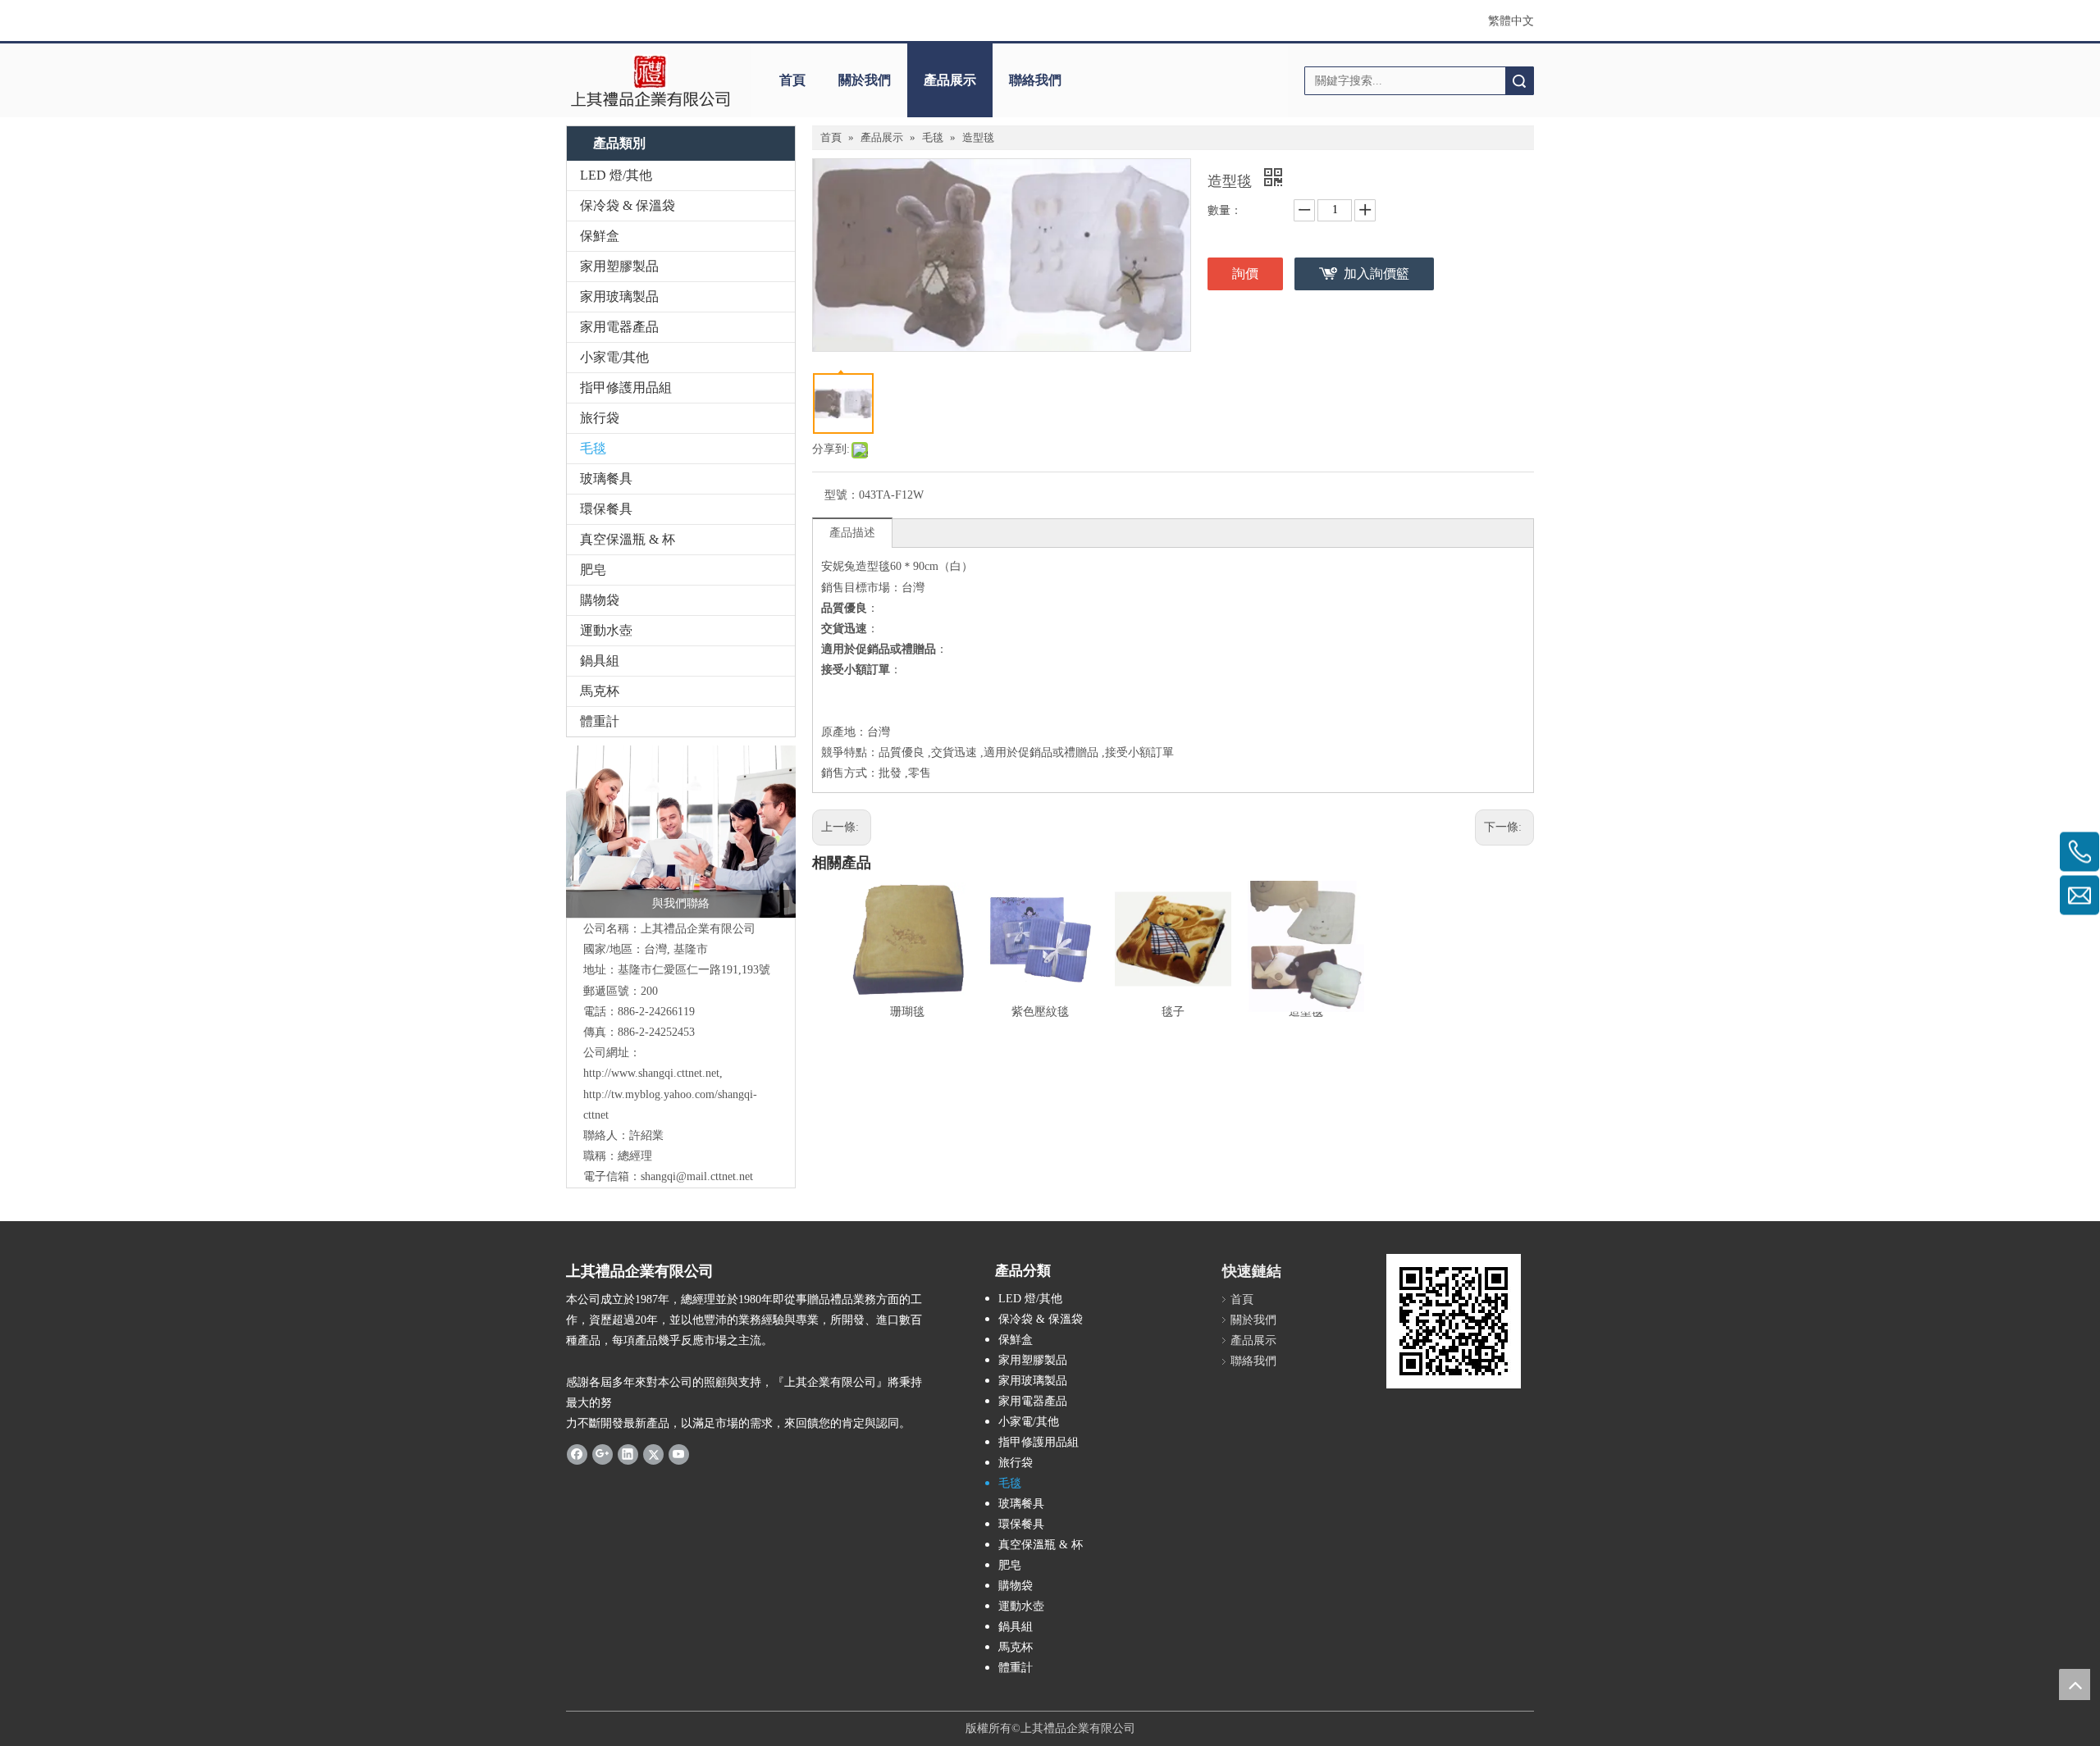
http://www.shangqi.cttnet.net (651, 1073)
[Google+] (603, 1453)
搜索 (1519, 81)
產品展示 (950, 80)
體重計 (600, 721)
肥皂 (593, 570)
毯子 (1173, 1012)
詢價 (1245, 274)
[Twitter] (653, 1453)
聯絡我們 (1035, 80)
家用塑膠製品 (619, 266)
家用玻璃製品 (619, 296)
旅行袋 (600, 418)
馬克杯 (600, 691)
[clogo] (650, 80)
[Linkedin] (628, 1453)
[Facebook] (577, 1453)
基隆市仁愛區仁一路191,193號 (694, 970)
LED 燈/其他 (616, 175)
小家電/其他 (614, 357)
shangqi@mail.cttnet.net (697, 1176)
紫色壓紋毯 (1040, 1012)
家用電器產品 (619, 327)
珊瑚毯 (907, 1012)
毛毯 (593, 448)
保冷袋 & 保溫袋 (628, 205)
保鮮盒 (600, 236)
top (2075, 1684)
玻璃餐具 (606, 479)
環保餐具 (606, 509)
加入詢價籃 (1376, 274)
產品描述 (852, 533)
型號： (842, 495)
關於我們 (865, 80)
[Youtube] (679, 1453)
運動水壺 (606, 630)
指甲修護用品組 (626, 387)
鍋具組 (600, 661)
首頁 (792, 80)
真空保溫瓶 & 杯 (628, 539)
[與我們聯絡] (681, 832)
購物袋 (600, 600)
